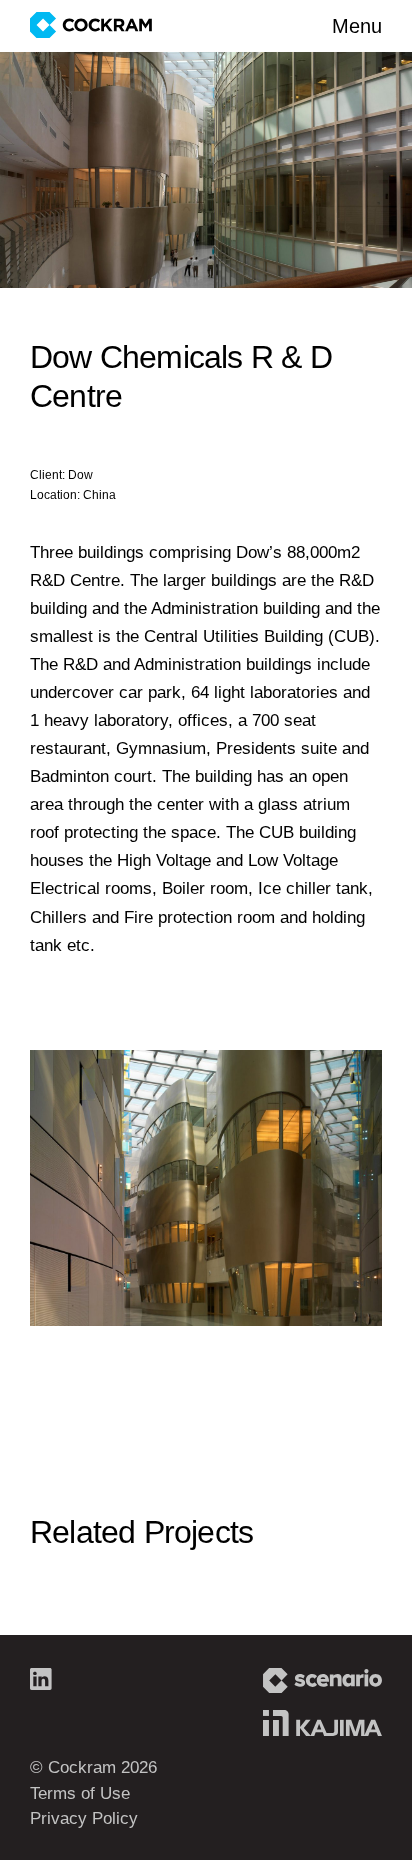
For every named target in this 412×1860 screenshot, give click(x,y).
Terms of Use (80, 1793)
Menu (357, 26)
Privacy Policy (84, 1818)
